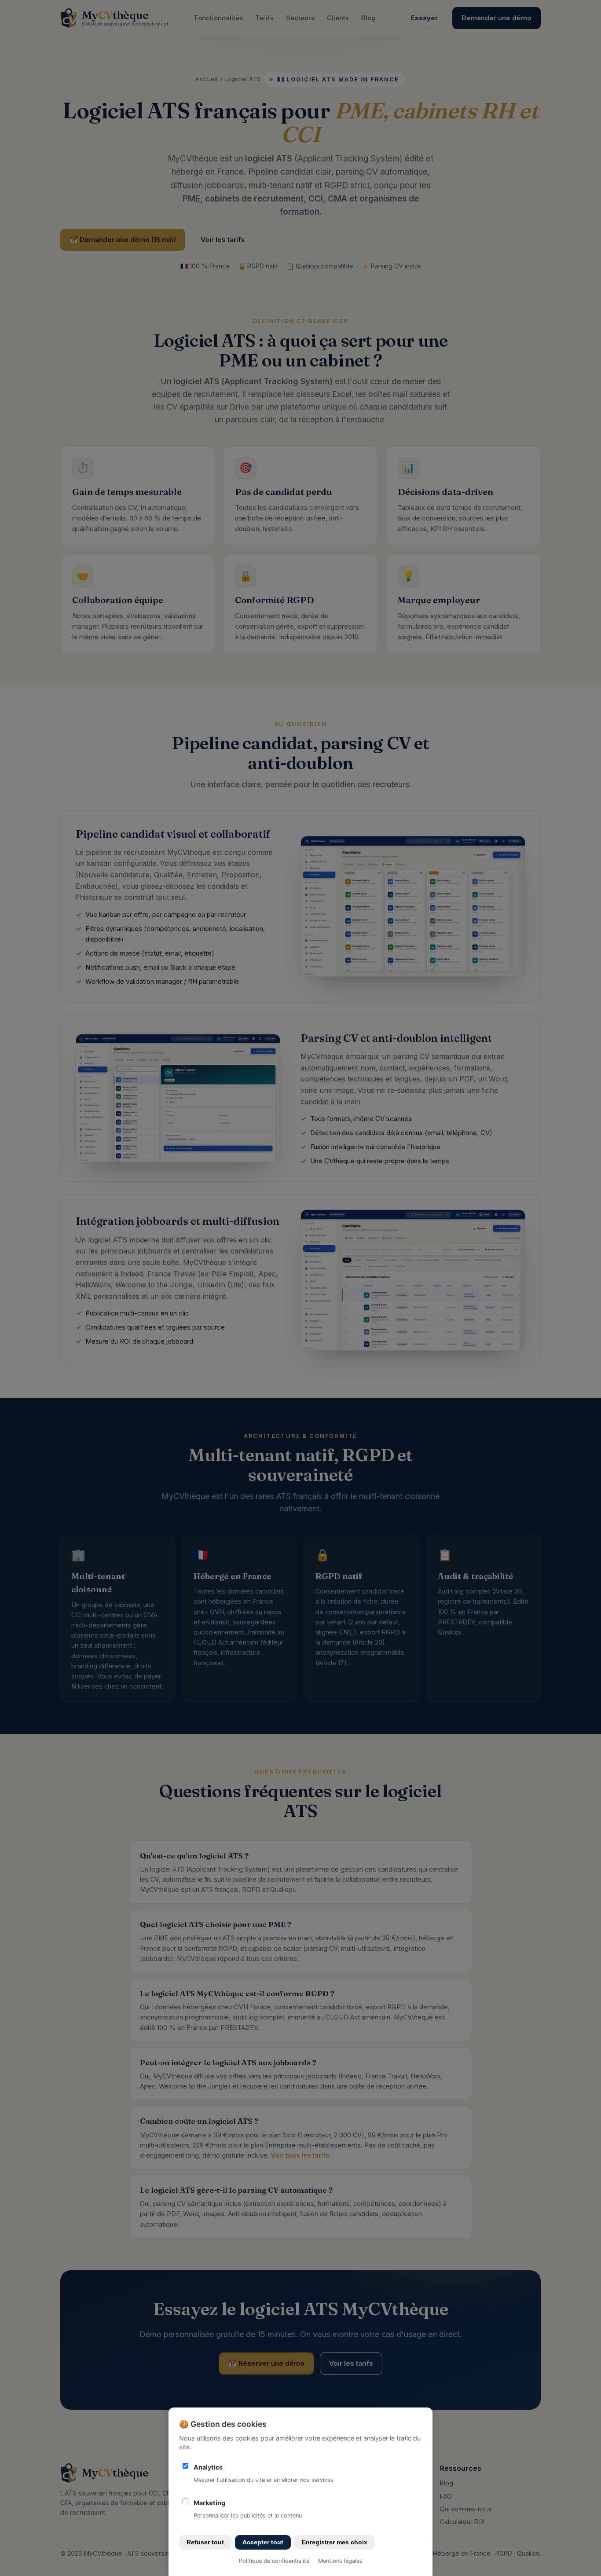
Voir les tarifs (223, 240)
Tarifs (264, 18)
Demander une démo (497, 18)
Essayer (424, 18)
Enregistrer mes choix (335, 2542)
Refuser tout (205, 2542)
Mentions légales (340, 2561)
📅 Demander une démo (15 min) (123, 240)
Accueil (207, 79)
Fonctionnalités (219, 18)
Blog (368, 18)
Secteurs (300, 18)
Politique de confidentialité (274, 2561)
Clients (338, 18)
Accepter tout (263, 2542)
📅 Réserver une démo (266, 2363)
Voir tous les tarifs (300, 2155)
